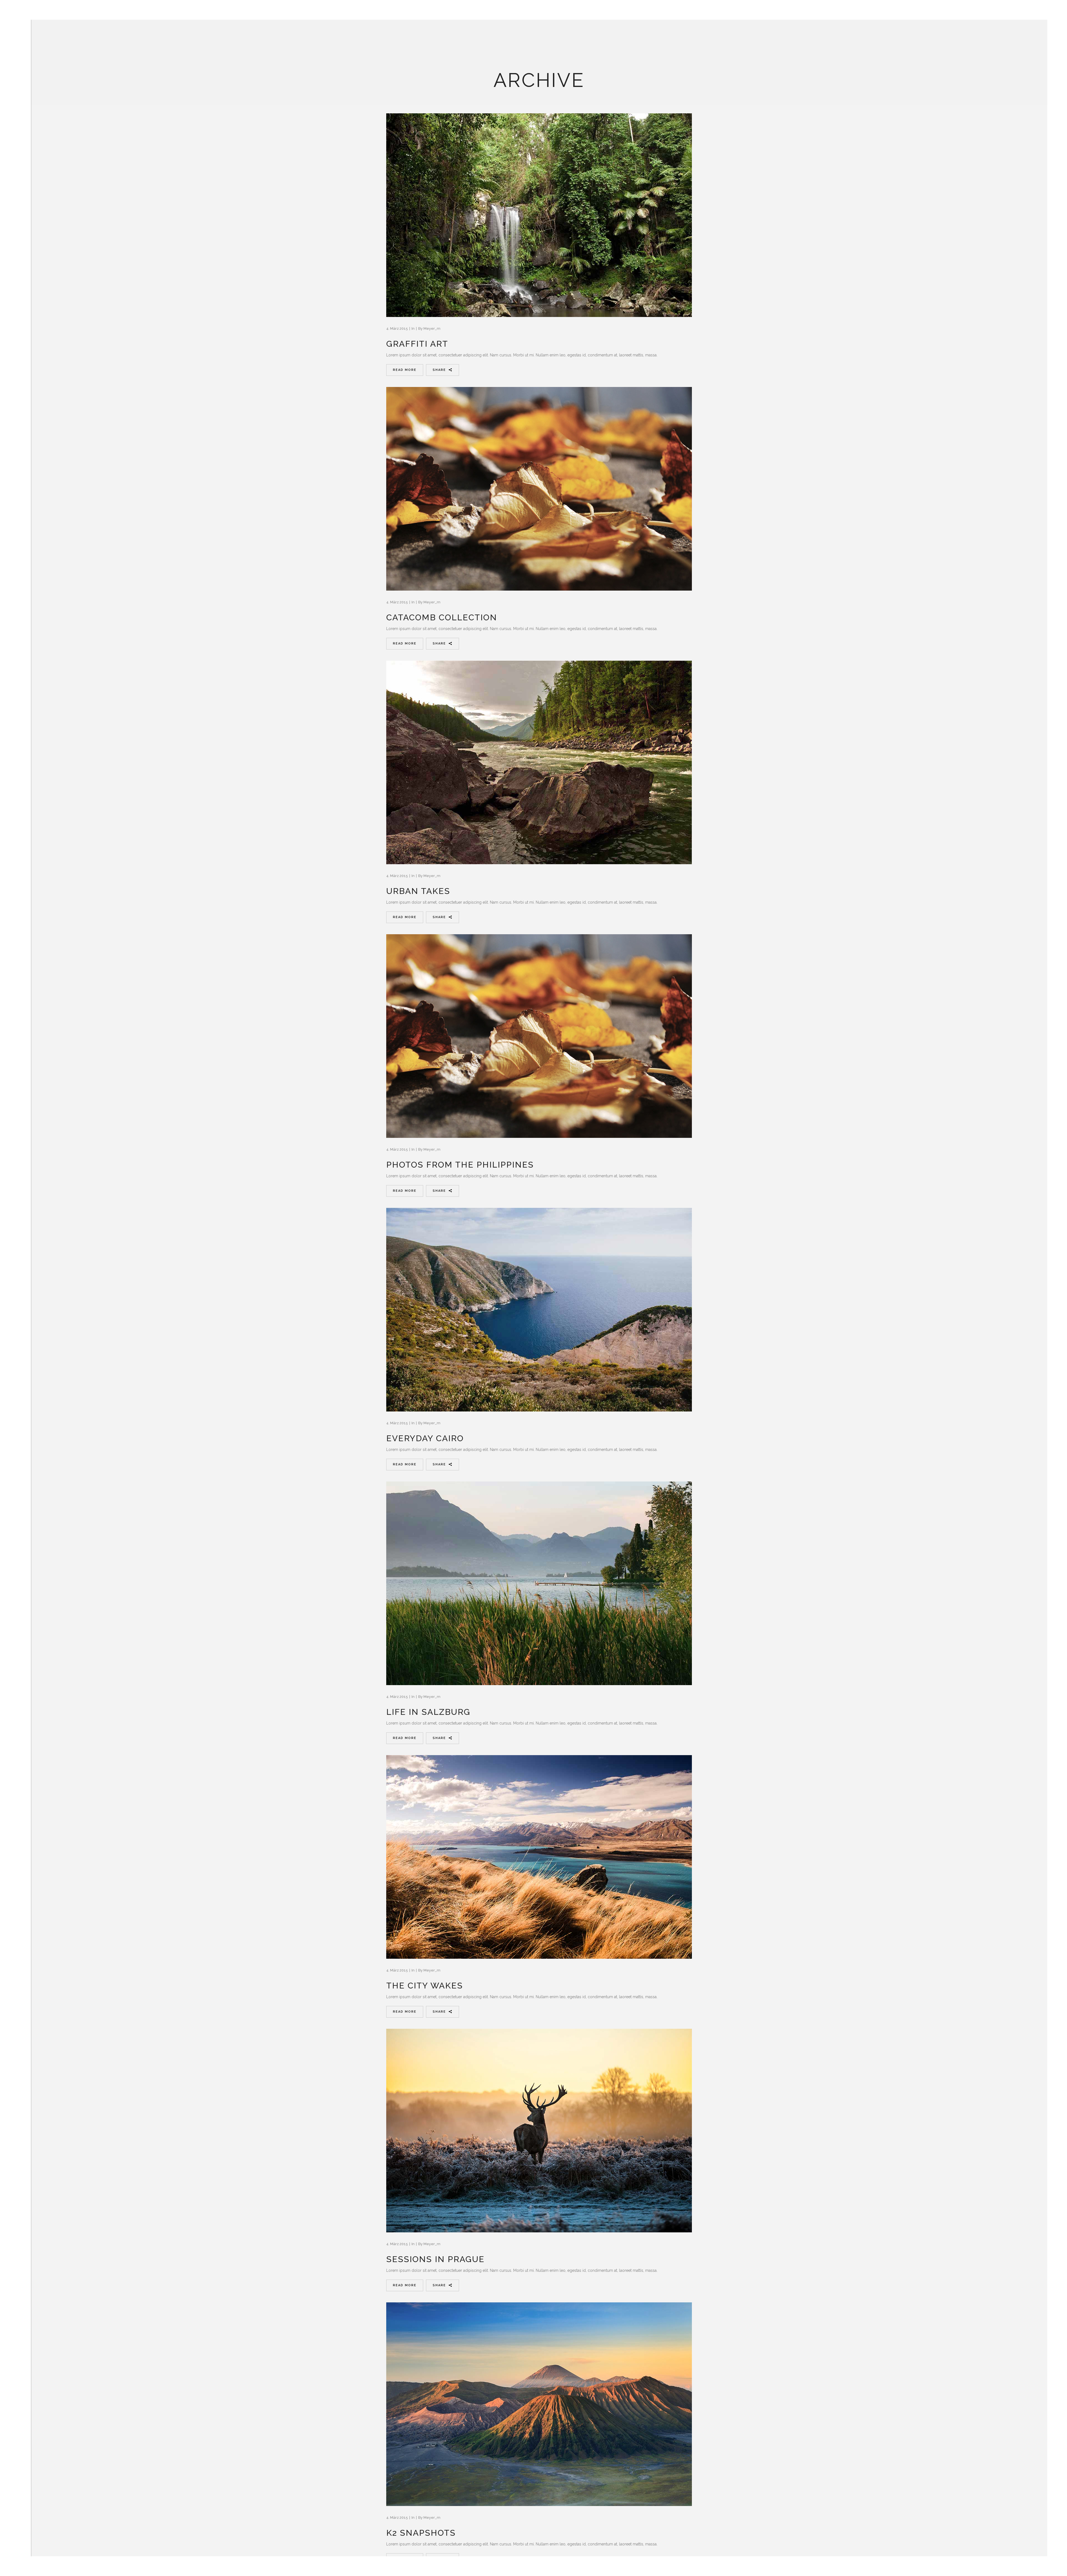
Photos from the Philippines (460, 1165)
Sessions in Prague (435, 2259)
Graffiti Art (417, 344)
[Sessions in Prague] (539, 2131)
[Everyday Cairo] (539, 1310)
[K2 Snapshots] (539, 2404)
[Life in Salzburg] (539, 1583)
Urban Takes (418, 891)
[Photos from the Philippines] (539, 1036)
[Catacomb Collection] (539, 489)
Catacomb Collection (442, 617)
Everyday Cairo (425, 1438)
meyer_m (432, 328)
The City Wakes (425, 1986)
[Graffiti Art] (539, 215)
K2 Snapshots (421, 2533)
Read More (405, 370)
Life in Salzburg (428, 1712)
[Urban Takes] (539, 762)
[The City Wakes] (539, 1857)
